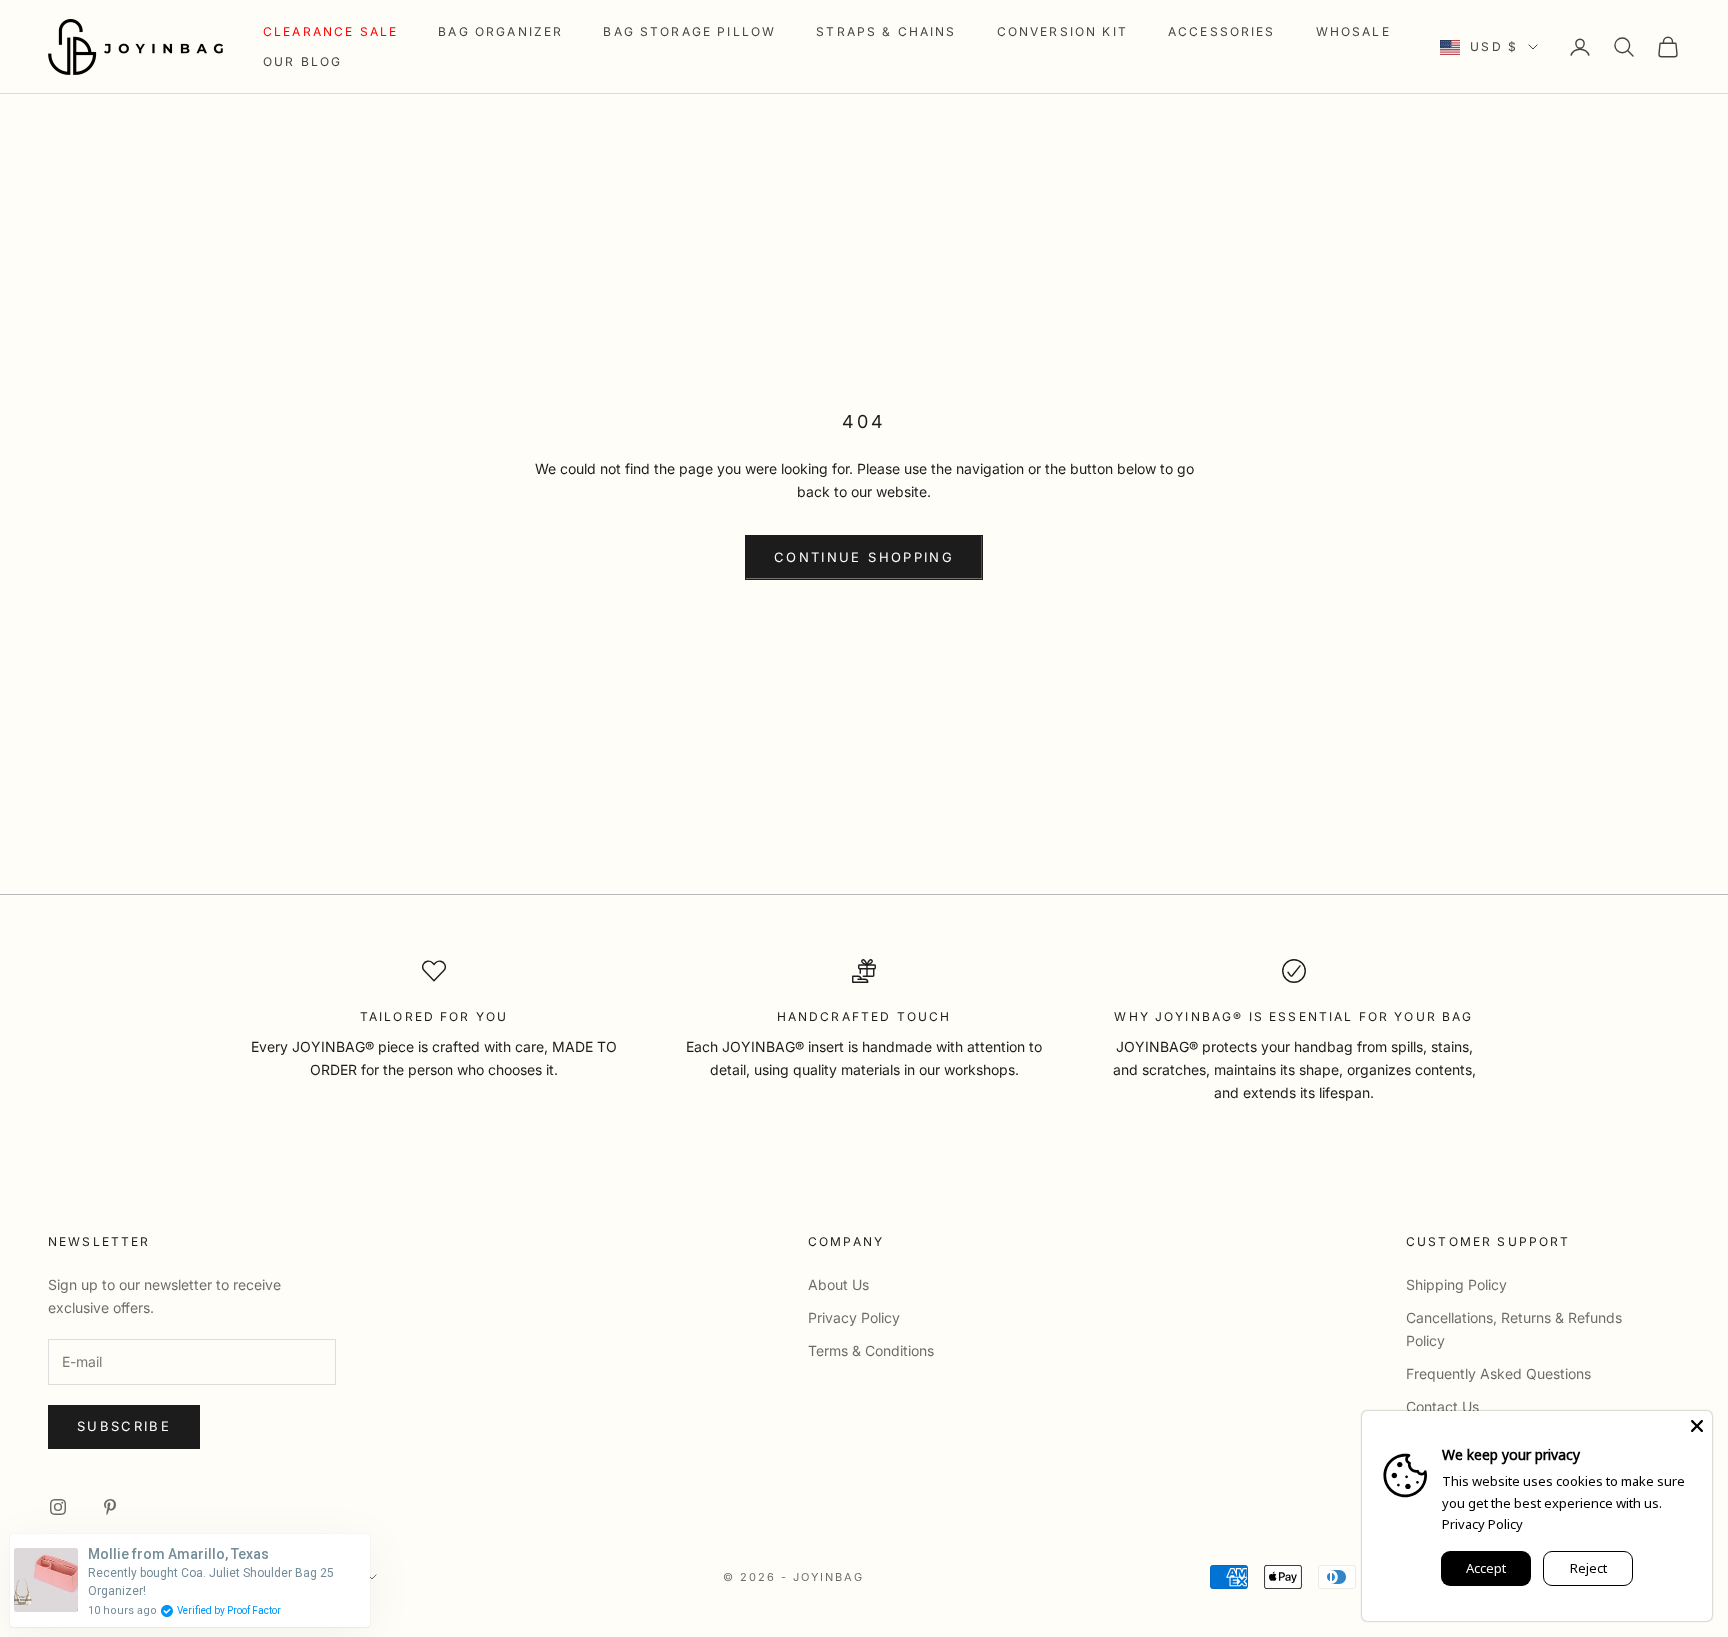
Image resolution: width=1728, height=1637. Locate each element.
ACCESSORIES (1222, 31)
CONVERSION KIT (1062, 31)
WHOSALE (1353, 31)
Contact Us (1442, 1406)
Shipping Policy (1456, 1284)
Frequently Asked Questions (1498, 1373)
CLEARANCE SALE (330, 31)
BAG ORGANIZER (500, 31)
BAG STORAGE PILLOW (689, 31)
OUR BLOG (302, 61)
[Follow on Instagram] (58, 1507)
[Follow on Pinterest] (110, 1507)
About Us (838, 1284)
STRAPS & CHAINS (886, 31)
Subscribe (124, 1426)
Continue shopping (864, 557)
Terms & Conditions (871, 1350)
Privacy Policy (854, 1317)
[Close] (1697, 1426)
